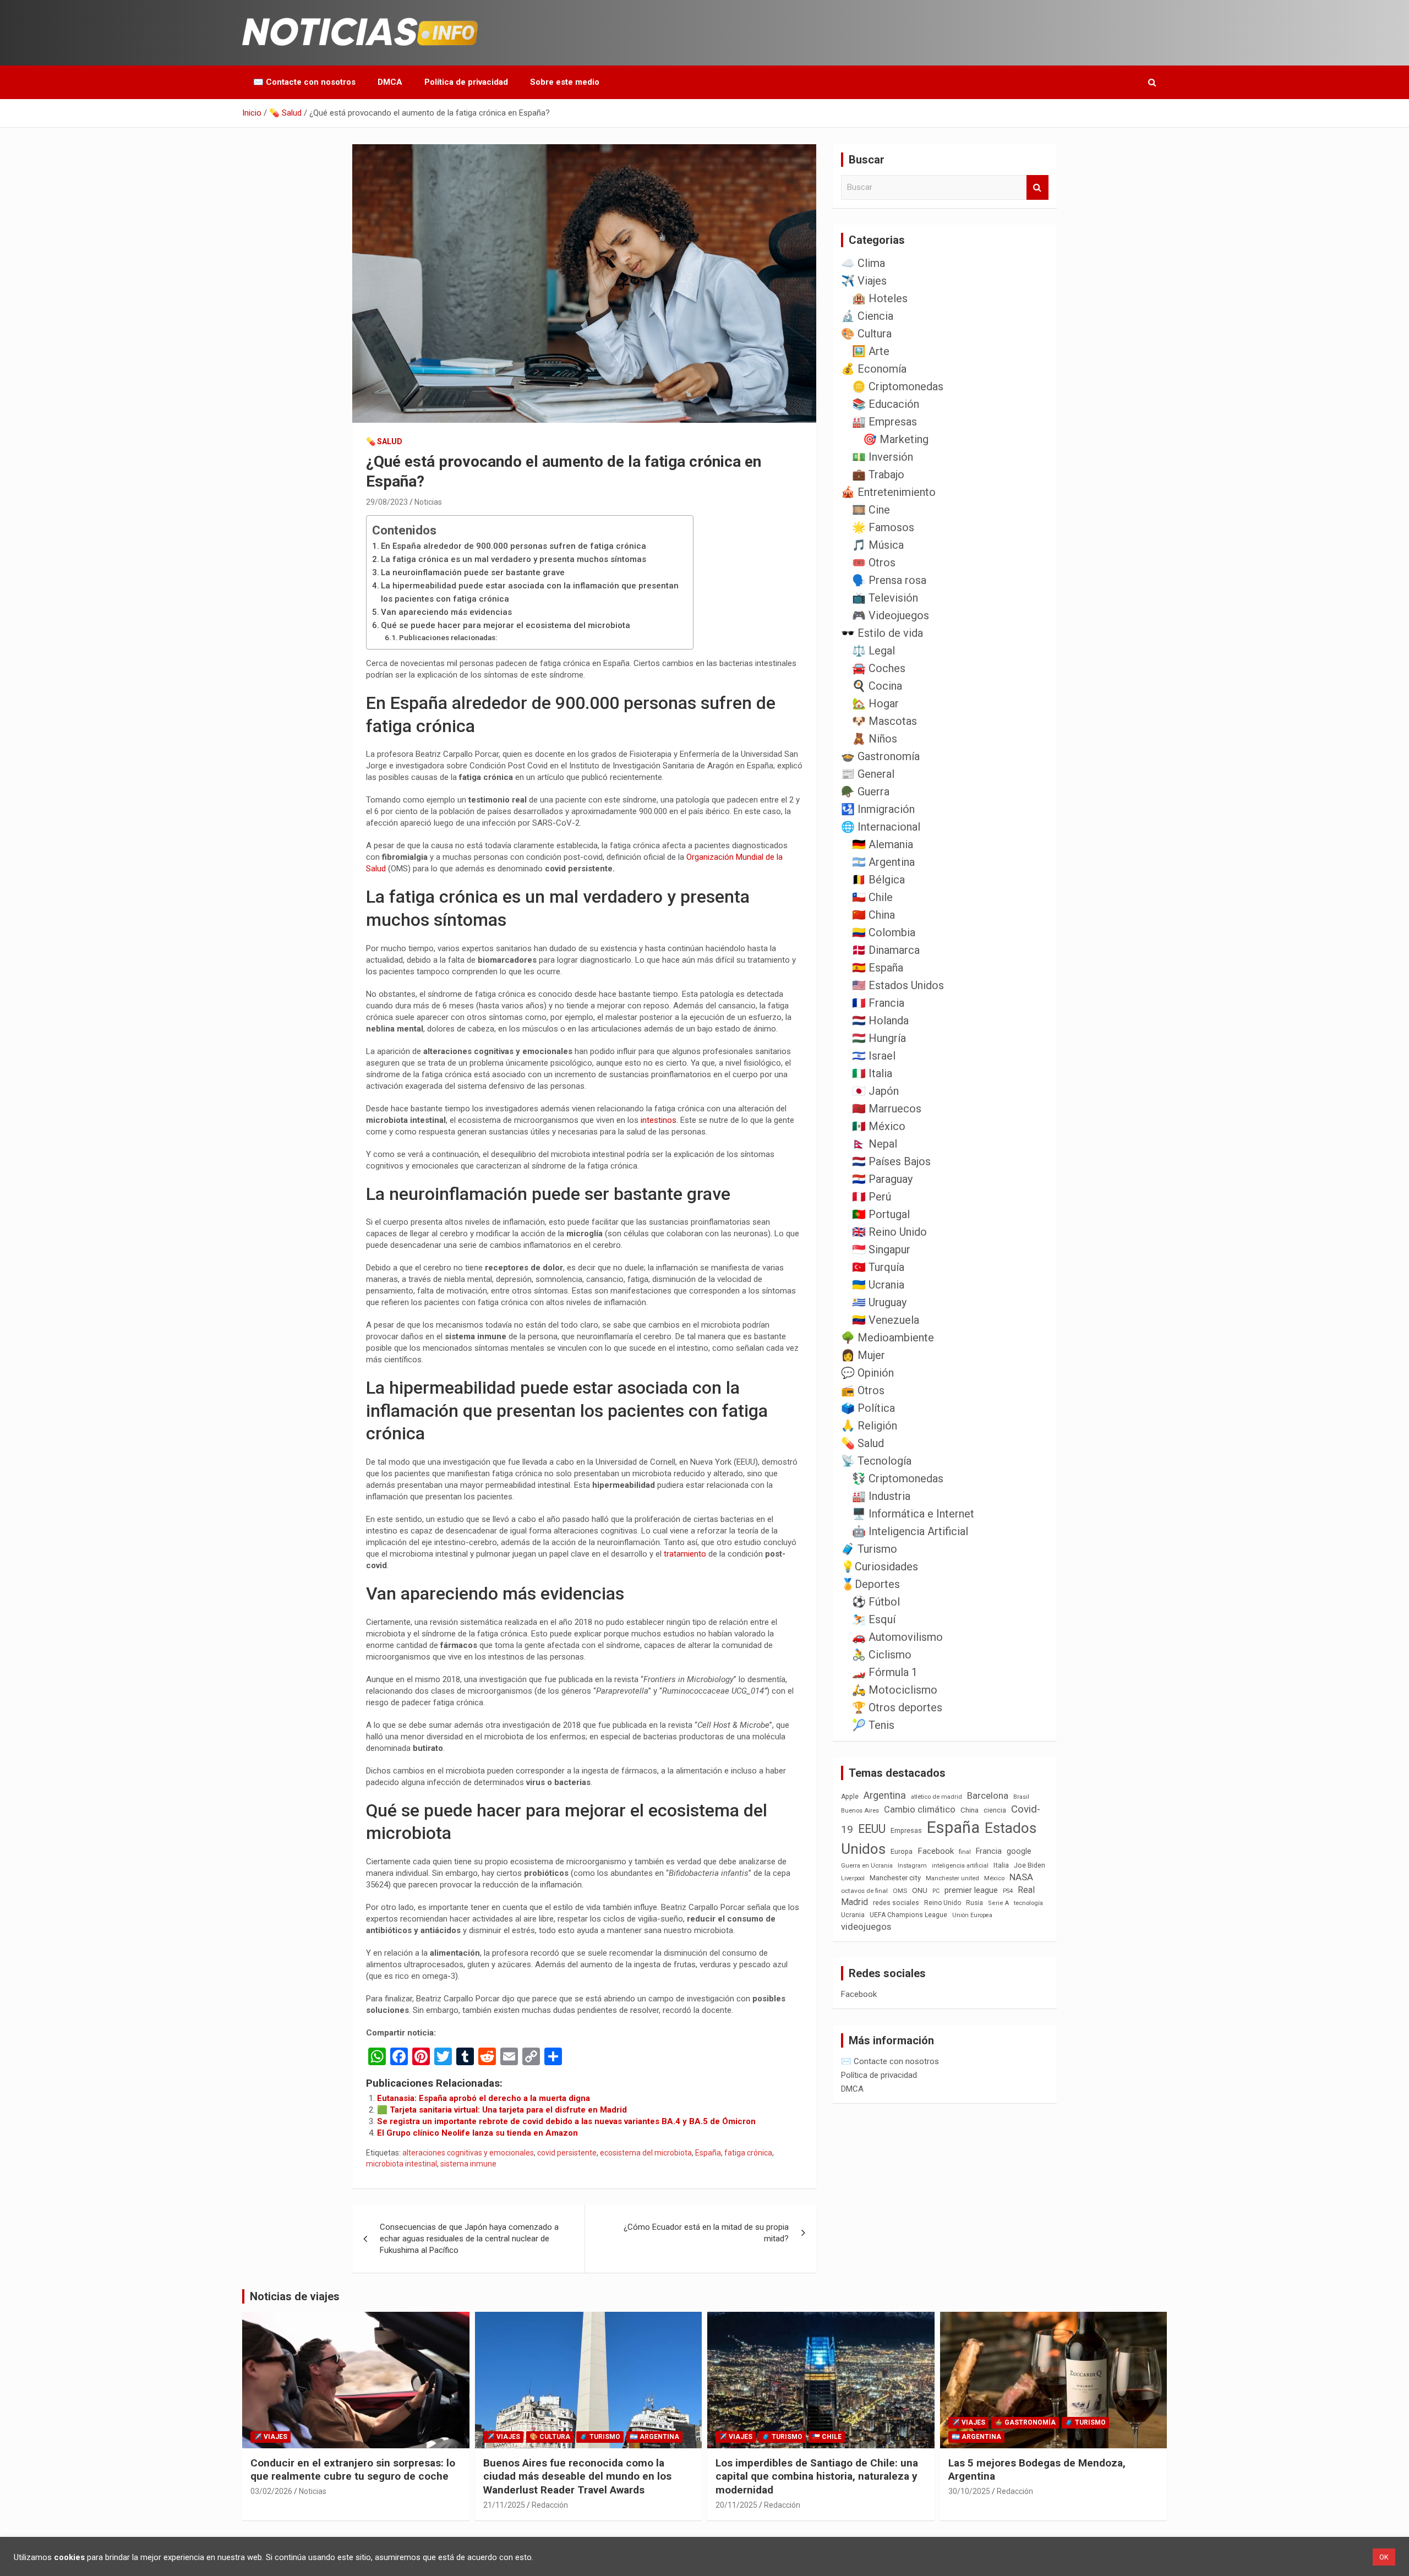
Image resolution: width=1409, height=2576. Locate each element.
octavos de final (864, 1891)
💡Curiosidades (880, 1567)
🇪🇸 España (878, 968)
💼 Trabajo (878, 474)
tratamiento (686, 1554)
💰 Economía (874, 369)
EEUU (872, 1829)
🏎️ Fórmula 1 (885, 1672)
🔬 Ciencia (867, 316)
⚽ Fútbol (876, 1602)
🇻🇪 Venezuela (886, 1320)
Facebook (936, 1851)
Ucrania (853, 1915)
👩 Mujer (863, 1355)
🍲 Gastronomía (880, 756)
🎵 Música (878, 545)
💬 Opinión (867, 1373)
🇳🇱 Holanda (880, 1020)
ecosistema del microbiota (646, 2153)
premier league (971, 1890)
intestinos (659, 1120)
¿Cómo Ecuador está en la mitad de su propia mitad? (706, 2233)
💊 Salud (384, 441)
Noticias (428, 502)
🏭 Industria (881, 1496)
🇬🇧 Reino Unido (889, 1232)
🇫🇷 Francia (878, 1003)
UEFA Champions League (908, 1915)
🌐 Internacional (881, 827)
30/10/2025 (969, 2491)
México (994, 1878)
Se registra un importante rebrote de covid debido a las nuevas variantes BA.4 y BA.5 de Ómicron (566, 2121)
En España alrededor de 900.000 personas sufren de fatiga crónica (514, 546)
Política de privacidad (466, 82)
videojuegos (866, 1926)
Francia (989, 1851)
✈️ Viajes (864, 281)
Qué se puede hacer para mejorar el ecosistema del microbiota (506, 625)
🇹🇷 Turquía (878, 1267)
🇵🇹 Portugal (881, 1214)
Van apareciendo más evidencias (446, 612)
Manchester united (952, 1878)
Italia (1001, 1865)
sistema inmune (468, 2164)
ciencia (995, 1810)
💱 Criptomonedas (898, 1478)
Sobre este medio (565, 82)
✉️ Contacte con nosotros (304, 82)
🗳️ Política (868, 1408)
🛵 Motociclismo (895, 1690)
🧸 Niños (875, 739)
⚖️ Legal (873, 651)
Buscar (1037, 187)
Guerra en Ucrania (867, 1866)
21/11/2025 (504, 2505)
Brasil (1021, 1797)
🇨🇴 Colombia (884, 932)
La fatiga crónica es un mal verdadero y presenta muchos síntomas (514, 559)
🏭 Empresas (884, 422)
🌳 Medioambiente (888, 1338)
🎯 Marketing (896, 439)
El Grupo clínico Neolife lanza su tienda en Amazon (477, 2133)
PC (936, 1891)
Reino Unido (943, 1903)
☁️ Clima (863, 263)
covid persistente (567, 2153)
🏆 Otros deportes (897, 1707)
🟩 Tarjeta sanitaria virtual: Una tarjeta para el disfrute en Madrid (502, 2110)
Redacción (550, 2505)
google (1019, 1851)
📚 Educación (886, 404)
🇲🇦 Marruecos (887, 1109)
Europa (902, 1851)
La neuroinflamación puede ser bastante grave (473, 572)
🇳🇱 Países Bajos (891, 1161)
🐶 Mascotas (884, 721)
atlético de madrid (936, 1797)
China (970, 1810)
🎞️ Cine (871, 510)
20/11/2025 (736, 2505)
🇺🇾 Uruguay (879, 1302)
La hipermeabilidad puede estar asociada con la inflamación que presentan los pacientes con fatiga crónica (530, 592)
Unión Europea (972, 1915)
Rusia (974, 1903)
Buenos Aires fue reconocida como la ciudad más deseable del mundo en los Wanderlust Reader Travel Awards (577, 2476)
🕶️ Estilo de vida (882, 633)
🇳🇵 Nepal (875, 1144)
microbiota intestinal (402, 2164)
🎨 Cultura (866, 334)
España (708, 2153)
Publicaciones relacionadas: (448, 637)
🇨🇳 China (873, 915)
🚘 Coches (879, 668)
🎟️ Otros (874, 563)
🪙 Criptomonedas (898, 386)
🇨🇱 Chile (872, 897)
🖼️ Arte (871, 351)
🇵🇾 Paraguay (882, 1179)
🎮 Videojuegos (891, 615)
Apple (850, 1797)
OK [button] (1384, 2557)
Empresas (906, 1830)
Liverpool (853, 1878)
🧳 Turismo (869, 1549)
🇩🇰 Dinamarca (886, 950)
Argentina (885, 1795)
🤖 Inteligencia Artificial (910, 1531)
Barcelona (988, 1795)
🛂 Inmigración (878, 809)
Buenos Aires (860, 1811)
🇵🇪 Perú (872, 1197)
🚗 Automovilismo (897, 1637)
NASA (1021, 1877)
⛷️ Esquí (874, 1619)
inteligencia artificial (960, 1866)
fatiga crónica (748, 2153)
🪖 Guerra (865, 792)
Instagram (912, 1866)
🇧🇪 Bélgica (878, 880)
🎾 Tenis (873, 1725)
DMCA (390, 82)
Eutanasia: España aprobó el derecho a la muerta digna (484, 2098)
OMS (900, 1891)
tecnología (1028, 1903)
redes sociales (896, 1903)
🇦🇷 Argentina (883, 862)
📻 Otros (863, 1390)
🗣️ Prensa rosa (889, 580)
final (965, 1852)
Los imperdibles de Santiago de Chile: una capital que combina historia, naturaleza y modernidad (817, 2476)
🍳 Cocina (877, 686)
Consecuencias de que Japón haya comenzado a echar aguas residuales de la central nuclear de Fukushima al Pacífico (469, 2239)
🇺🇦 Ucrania (878, 1285)
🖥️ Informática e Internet (913, 1514)
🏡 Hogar (875, 703)
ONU (920, 1890)
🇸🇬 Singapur (881, 1249)
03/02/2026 (271, 2491)
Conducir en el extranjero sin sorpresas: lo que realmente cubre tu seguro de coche (353, 2470)
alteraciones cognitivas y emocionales (468, 2153)
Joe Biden (1030, 1865)
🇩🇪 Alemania (883, 844)
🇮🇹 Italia (872, 1073)
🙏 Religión (869, 1426)
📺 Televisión (885, 598)
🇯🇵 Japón (875, 1091)
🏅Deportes (870, 1584)
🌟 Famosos (883, 527)
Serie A (998, 1903)
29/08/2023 (387, 502)
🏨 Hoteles (880, 298)
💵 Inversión (883, 457)
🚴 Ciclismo (882, 1655)
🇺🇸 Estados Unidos (898, 985)
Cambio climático (920, 1810)
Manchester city (895, 1878)
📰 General (868, 774)
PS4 (1008, 1891)
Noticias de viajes (295, 2296)
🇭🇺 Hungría (879, 1038)
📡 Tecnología (876, 1461)
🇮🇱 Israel (874, 1056)
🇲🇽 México (879, 1126)
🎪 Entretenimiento (888, 492)
